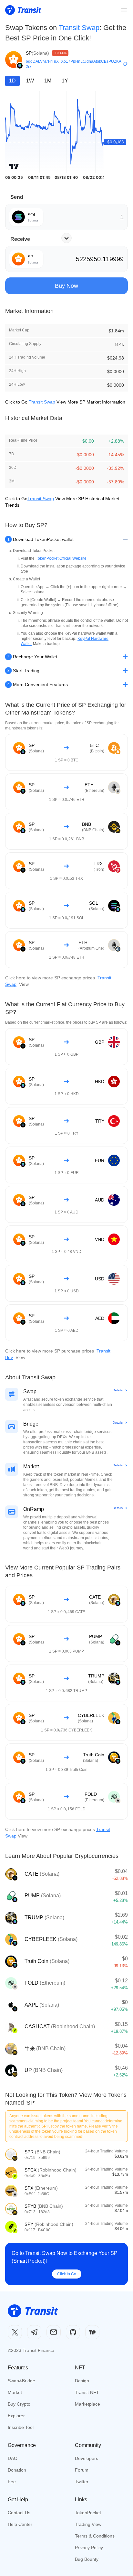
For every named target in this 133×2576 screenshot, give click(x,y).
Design (82, 2381)
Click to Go (67, 2274)
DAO (13, 2458)
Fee (12, 2482)
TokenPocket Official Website (61, 558)
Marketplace (87, 2404)
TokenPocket (88, 2513)
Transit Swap (79, 28)
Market (15, 2392)
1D (12, 81)
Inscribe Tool (21, 2427)
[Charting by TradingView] (14, 166)
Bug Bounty (87, 2559)
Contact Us (19, 2513)
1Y (65, 81)
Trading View (88, 2524)
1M (48, 81)
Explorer (16, 2416)
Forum (82, 2470)
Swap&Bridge (21, 2381)
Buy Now (66, 286)
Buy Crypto (19, 2404)
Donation (17, 2470)
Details (118, 1390)
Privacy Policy (89, 2548)
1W (30, 81)
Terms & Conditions (95, 2536)
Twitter (82, 2482)
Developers (87, 2458)
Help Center (20, 2524)
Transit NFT (87, 2392)
